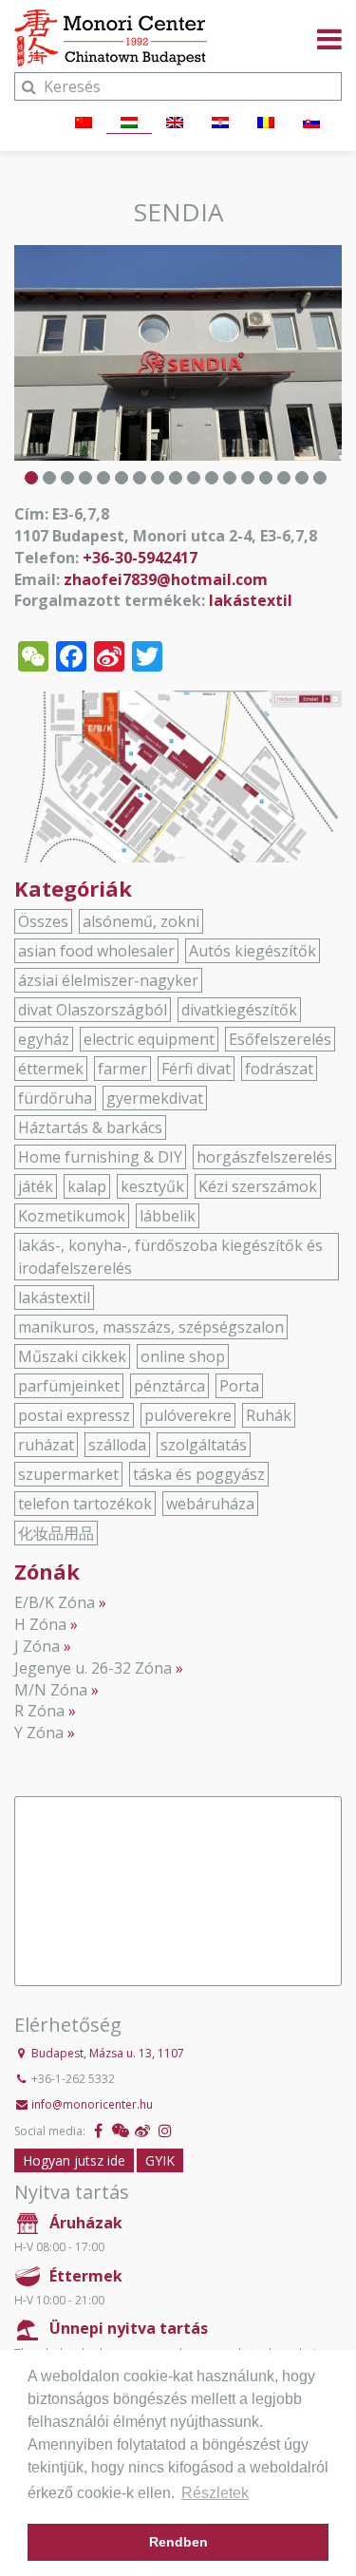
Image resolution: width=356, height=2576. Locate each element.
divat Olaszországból (93, 1010)
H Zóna (40, 1624)
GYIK (160, 2160)
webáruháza (210, 1504)
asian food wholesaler (96, 951)
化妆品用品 (56, 1533)
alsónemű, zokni (141, 921)
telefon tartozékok (85, 1504)
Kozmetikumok (72, 1216)
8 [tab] (158, 478)
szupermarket (68, 1474)
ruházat (46, 1445)
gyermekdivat (155, 1098)
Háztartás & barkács (90, 1127)
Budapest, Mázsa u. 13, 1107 (108, 2053)
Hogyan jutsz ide (74, 2160)
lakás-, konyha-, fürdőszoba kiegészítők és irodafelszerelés (170, 1257)
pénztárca (169, 1386)
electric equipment (149, 1039)
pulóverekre (188, 1415)
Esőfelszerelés (280, 1039)
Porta (239, 1386)
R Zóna (39, 1711)
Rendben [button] (178, 2542)
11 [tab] (212, 478)
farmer (122, 1069)
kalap (87, 1186)
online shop (183, 1356)
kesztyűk (152, 1186)
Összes (43, 921)
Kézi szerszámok (258, 1186)
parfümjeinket (69, 1386)
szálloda (117, 1445)
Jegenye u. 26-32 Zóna (93, 1668)
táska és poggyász (199, 1474)
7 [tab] (140, 478)
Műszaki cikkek (72, 1356)
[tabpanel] (178, 353)
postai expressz (74, 1415)
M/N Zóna (51, 1690)
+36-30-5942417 (140, 558)
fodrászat (279, 1069)
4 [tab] (85, 478)
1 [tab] (31, 478)
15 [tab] (284, 478)
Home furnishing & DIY (100, 1157)
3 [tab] (67, 478)
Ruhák (269, 1415)
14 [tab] (266, 478)
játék (36, 1186)
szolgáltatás (204, 1445)
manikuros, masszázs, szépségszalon (151, 1327)
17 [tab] (320, 478)
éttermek (51, 1069)
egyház (44, 1039)
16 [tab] (302, 478)
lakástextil (251, 600)
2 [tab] (49, 478)
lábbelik (168, 1216)
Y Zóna (39, 1733)
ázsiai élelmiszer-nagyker (108, 980)
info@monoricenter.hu (92, 2104)
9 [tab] (176, 478)
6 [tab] (122, 478)
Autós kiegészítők (253, 951)
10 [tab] (194, 478)
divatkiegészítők (239, 1010)
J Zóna (37, 1646)
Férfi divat (196, 1069)
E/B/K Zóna (55, 1602)
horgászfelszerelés (264, 1157)
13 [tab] (248, 478)
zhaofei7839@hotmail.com (166, 579)
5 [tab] (103, 478)
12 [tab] (230, 478)
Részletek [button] (215, 2493)
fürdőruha (55, 1098)
